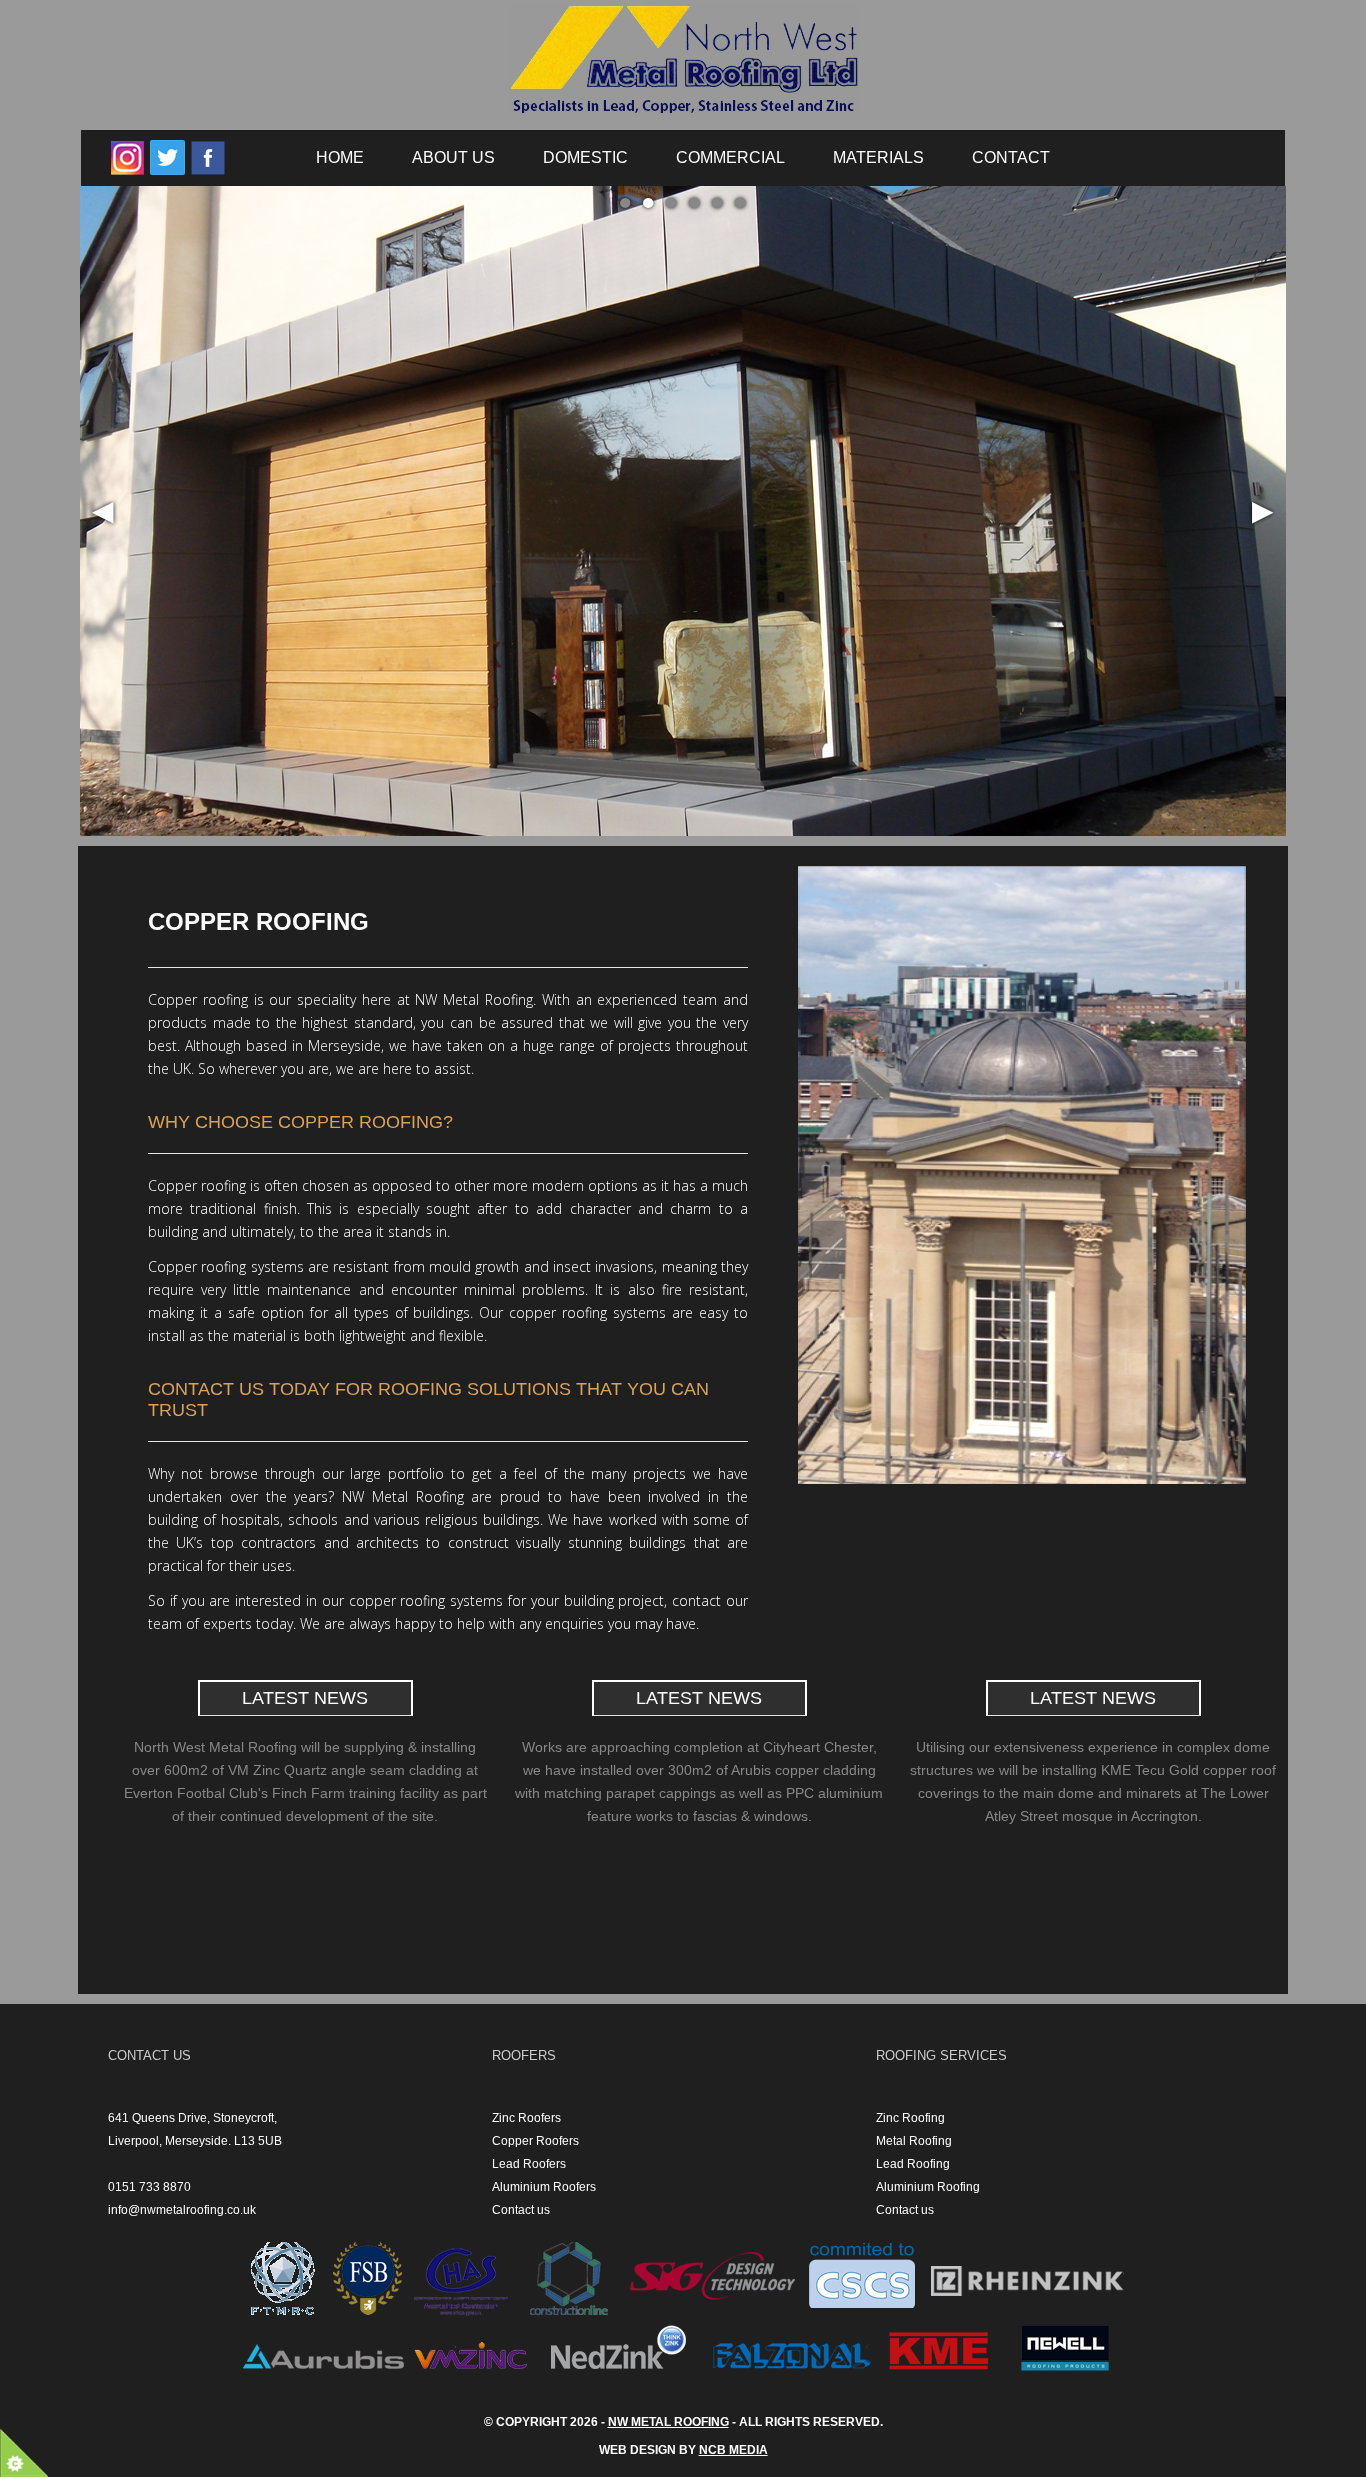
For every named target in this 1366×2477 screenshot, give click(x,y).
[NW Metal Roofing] (683, 65)
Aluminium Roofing (928, 2187)
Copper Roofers (535, 2141)
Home (340, 157)
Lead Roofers (529, 2164)
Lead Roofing (913, 2164)
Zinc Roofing (910, 2118)
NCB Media (733, 2450)
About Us (453, 157)
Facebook (207, 157)
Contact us (521, 2210)
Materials (878, 157)
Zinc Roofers (526, 2118)
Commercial (730, 157)
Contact (1011, 157)
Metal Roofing (914, 2141)
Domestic (585, 157)
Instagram (127, 157)
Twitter (167, 157)
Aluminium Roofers (544, 2187)
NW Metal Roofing (668, 2422)
